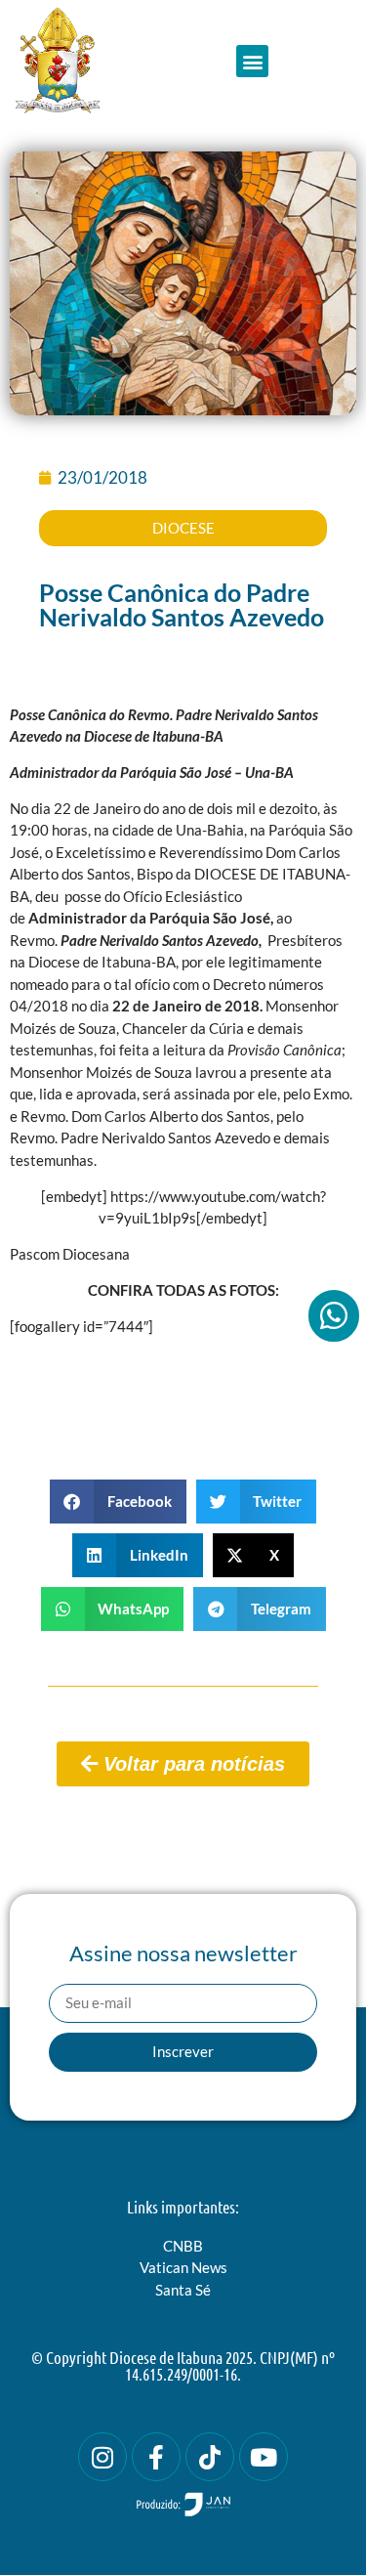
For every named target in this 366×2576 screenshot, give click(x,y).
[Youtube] (264, 2457)
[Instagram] (102, 2457)
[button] (252, 61)
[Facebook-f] (156, 2457)
